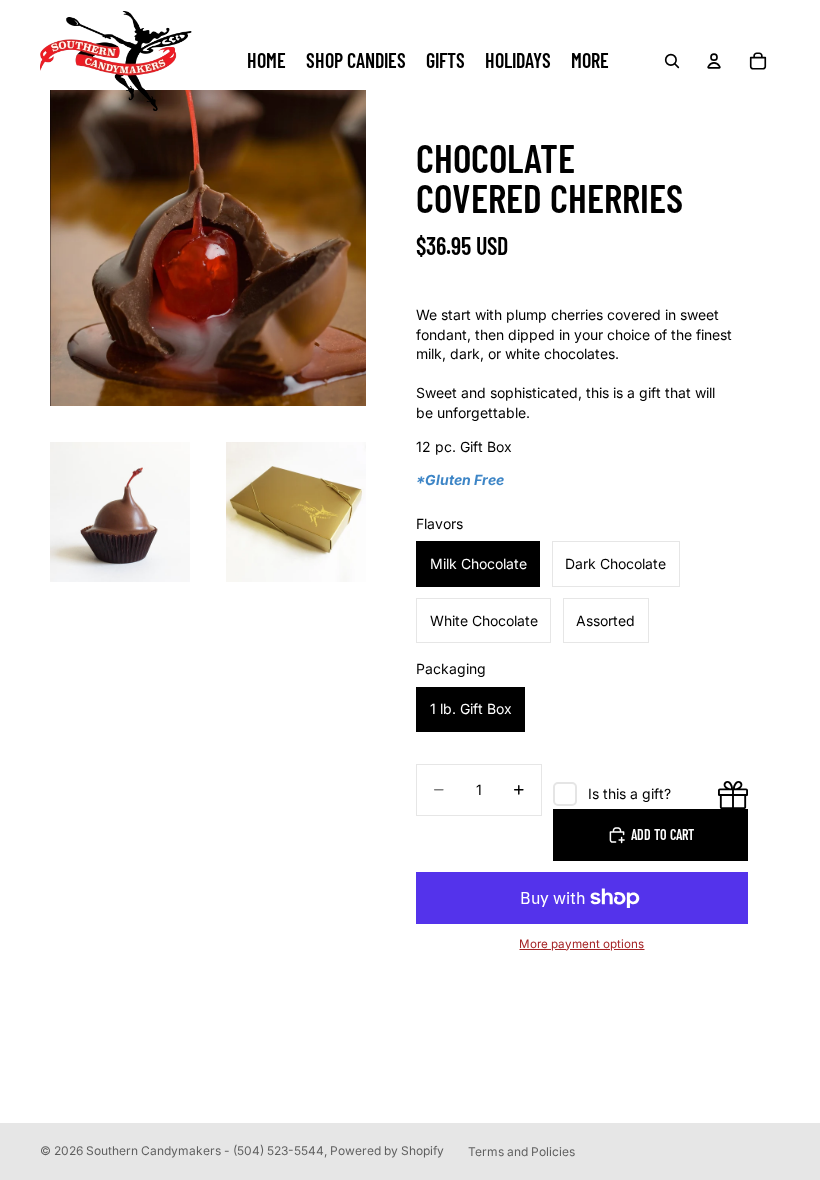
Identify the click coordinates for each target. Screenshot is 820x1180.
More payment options (581, 944)
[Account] (714, 61)
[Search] (672, 61)
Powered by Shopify (387, 1150)
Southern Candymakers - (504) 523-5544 (205, 1150)
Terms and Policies (521, 1151)
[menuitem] (590, 61)
